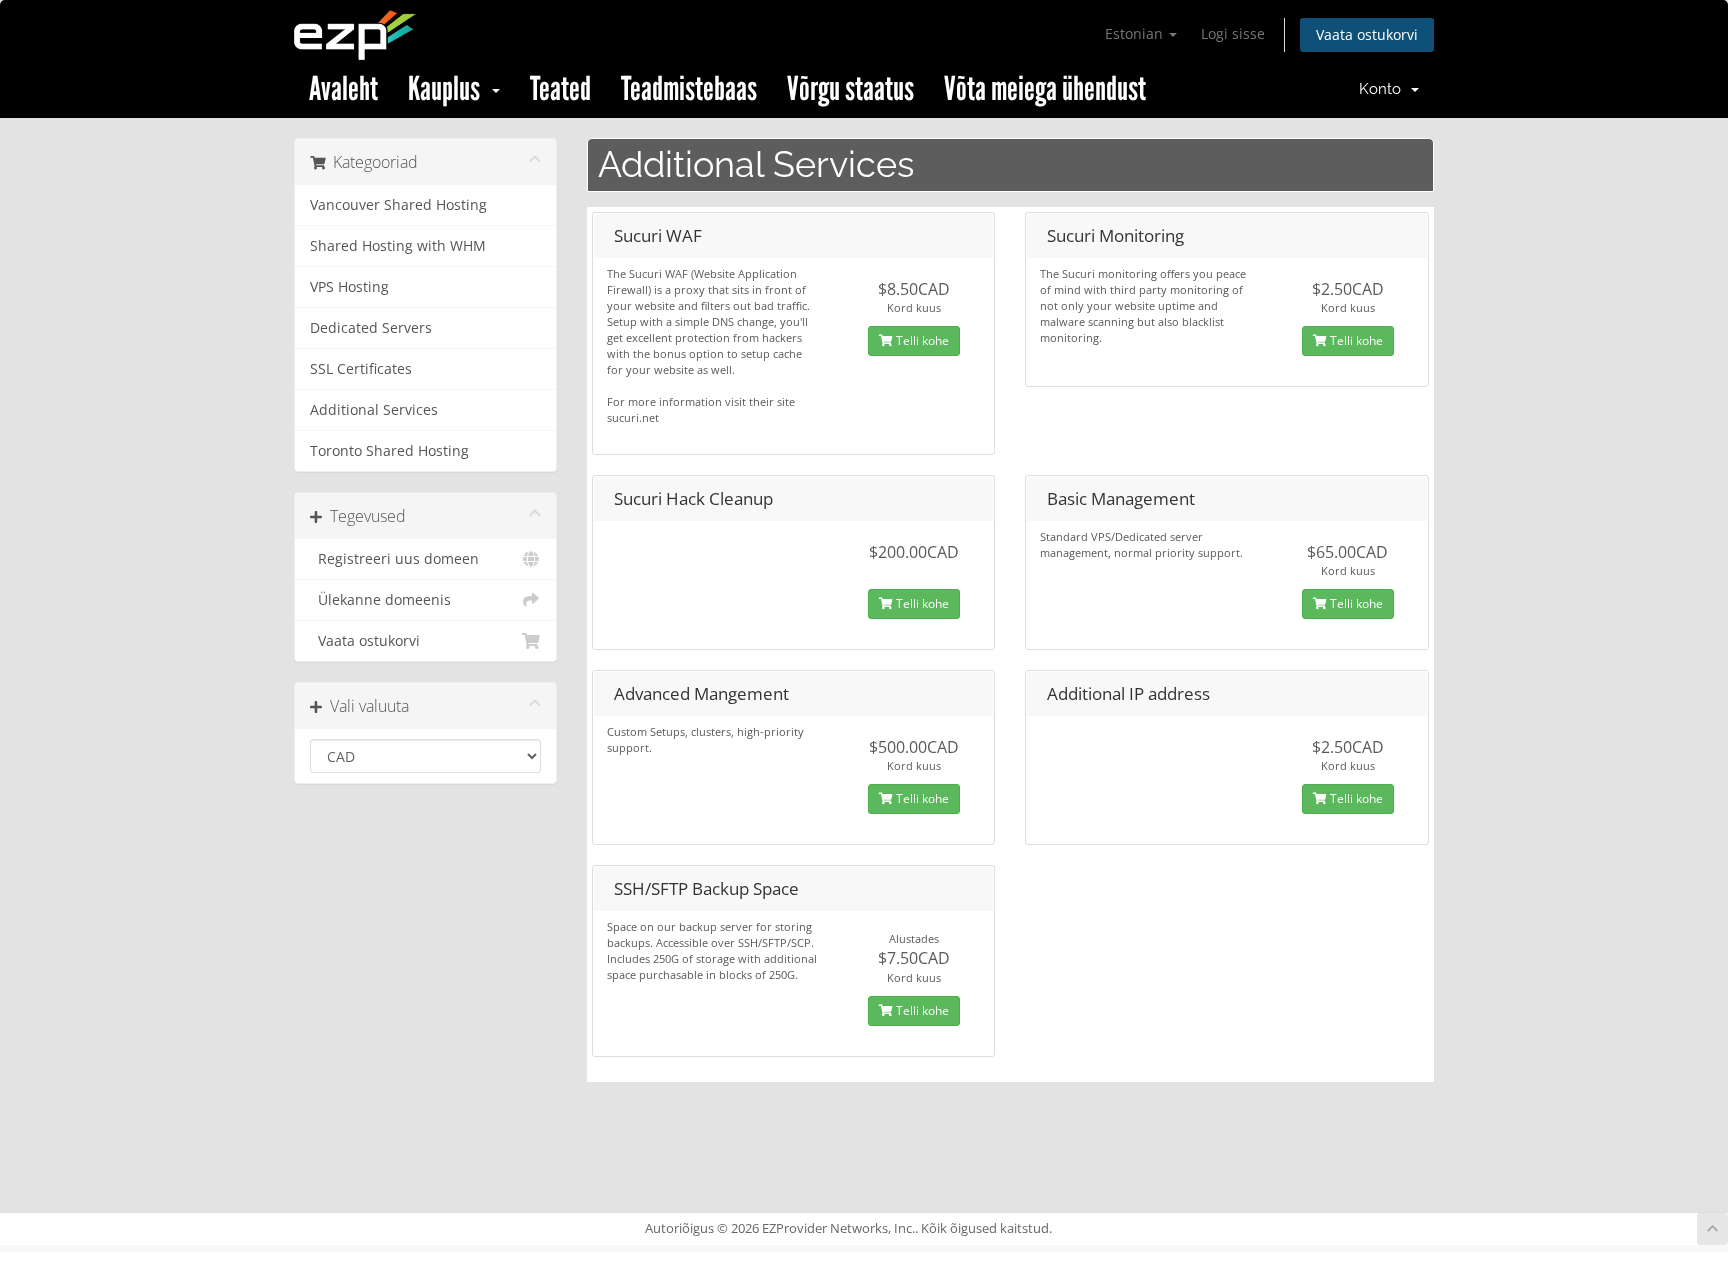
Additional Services (374, 410)
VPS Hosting (349, 287)
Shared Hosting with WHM (398, 246)
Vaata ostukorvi (1367, 34)
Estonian (1136, 33)
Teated (560, 89)
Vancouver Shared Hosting (398, 205)
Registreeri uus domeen (394, 559)
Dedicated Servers (371, 328)
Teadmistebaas (689, 89)
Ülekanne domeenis (380, 600)
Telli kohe (921, 340)
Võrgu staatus (850, 89)
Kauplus (449, 89)
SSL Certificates (361, 369)
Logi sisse (1233, 33)
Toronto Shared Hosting (389, 451)
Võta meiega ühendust (1045, 89)
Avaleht (343, 89)
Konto (1384, 89)
